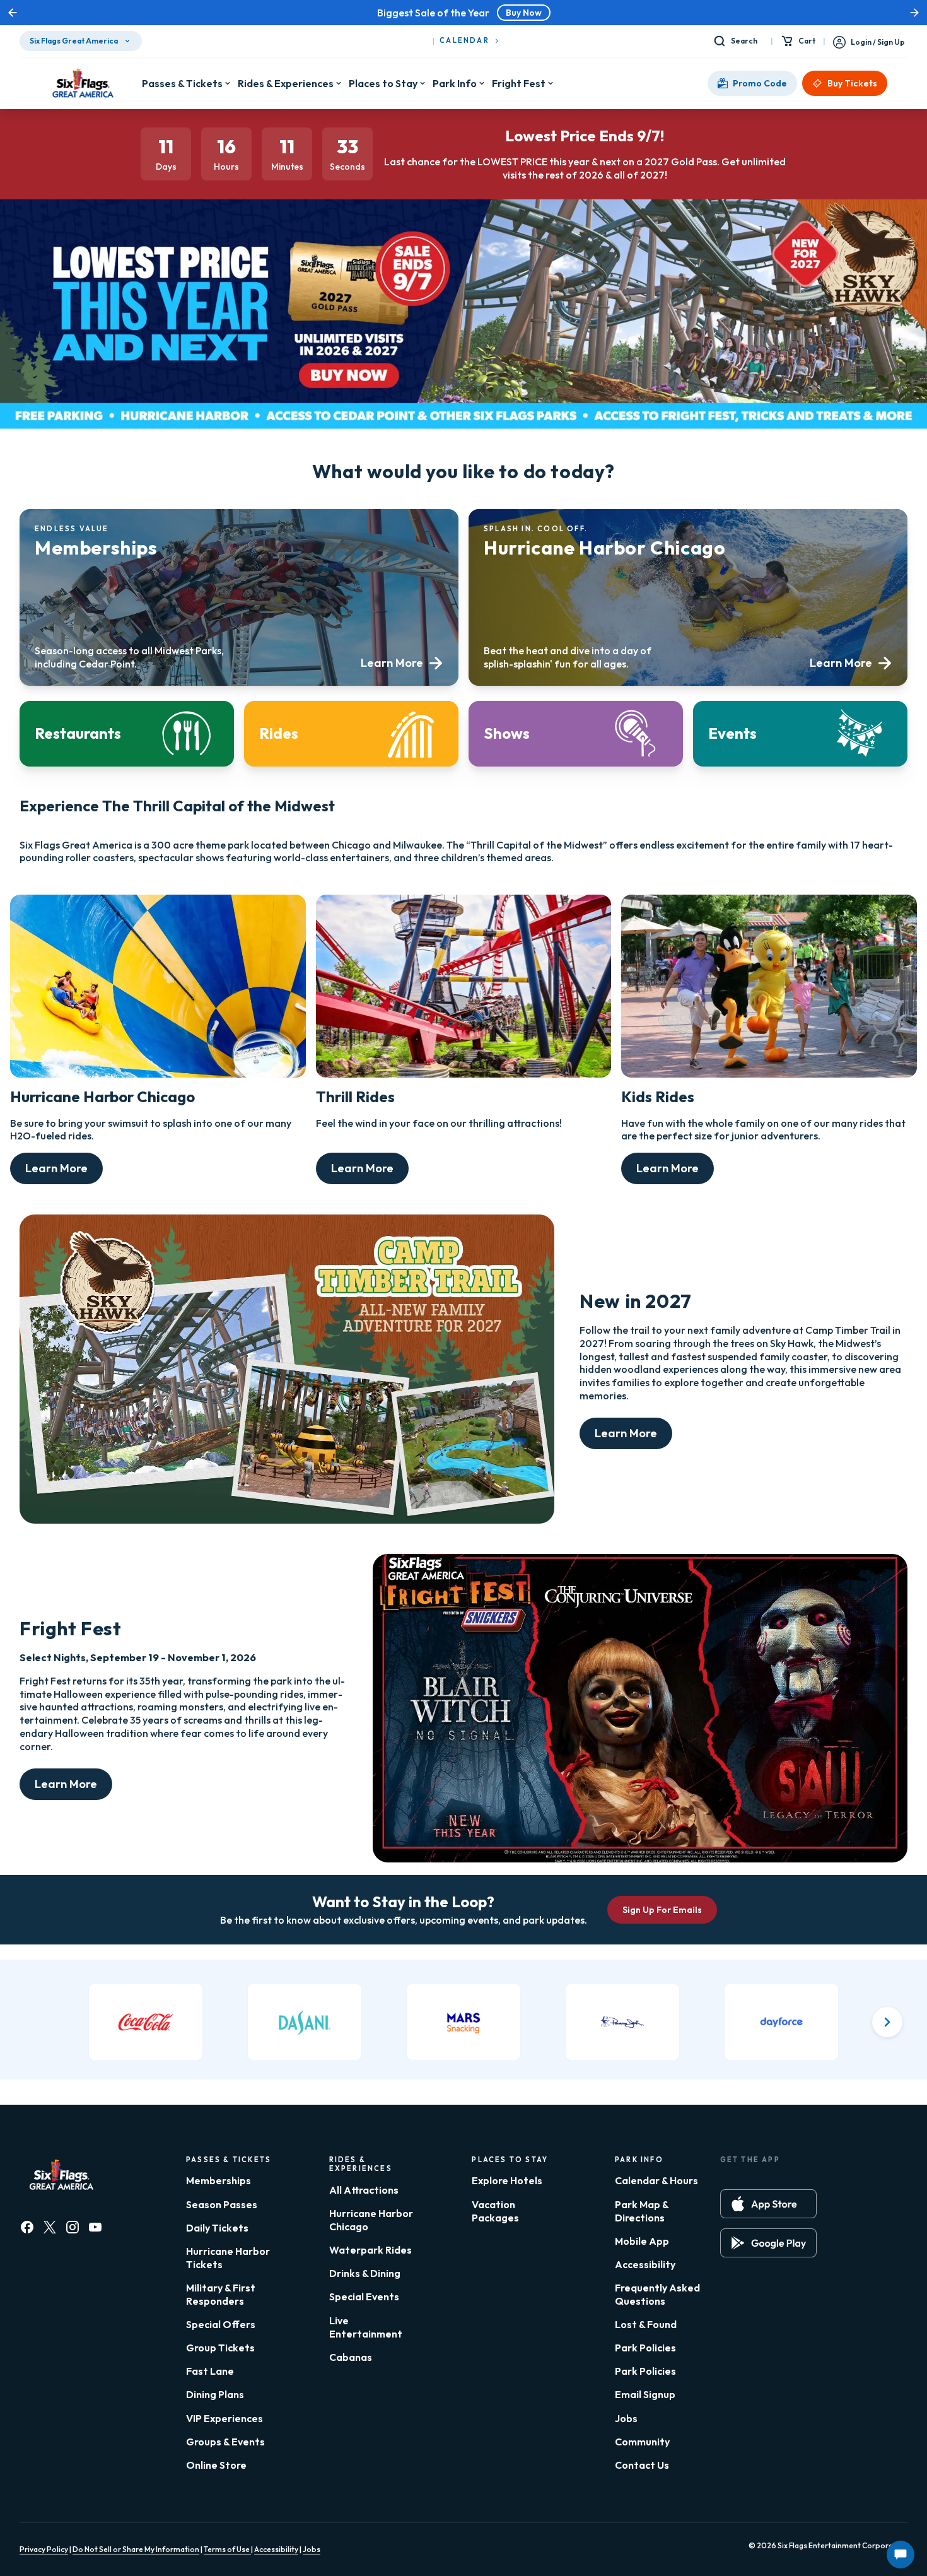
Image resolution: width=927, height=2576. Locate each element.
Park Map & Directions (642, 2211)
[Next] (887, 2022)
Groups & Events (225, 2442)
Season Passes (222, 2204)
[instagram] (73, 2227)
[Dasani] (305, 2022)
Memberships (219, 2180)
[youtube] (95, 2227)
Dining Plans (215, 2394)
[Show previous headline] (13, 13)
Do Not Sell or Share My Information (136, 2549)
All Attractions (364, 2190)
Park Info (455, 83)
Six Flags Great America (74, 41)
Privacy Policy (44, 2549)
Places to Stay (383, 83)
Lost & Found (646, 2324)
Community (642, 2442)
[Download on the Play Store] (768, 2243)
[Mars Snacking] (463, 2022)
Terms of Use (227, 2549)
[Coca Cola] (146, 2022)
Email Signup (645, 2394)
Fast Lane (210, 2371)
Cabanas (351, 2357)
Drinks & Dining (365, 2273)
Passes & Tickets (182, 83)
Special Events (364, 2297)
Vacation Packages (495, 2211)
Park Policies (645, 2348)
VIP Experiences (224, 2418)
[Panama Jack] (622, 2022)
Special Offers (221, 2324)
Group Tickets (220, 2348)
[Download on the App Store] (768, 2204)
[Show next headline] (914, 13)
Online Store (216, 2465)
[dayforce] (781, 2022)
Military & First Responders (221, 2294)
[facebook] (27, 2227)
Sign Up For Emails (662, 1910)
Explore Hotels (507, 2180)
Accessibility (645, 2264)
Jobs (626, 2418)
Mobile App (642, 2241)
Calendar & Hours (656, 2180)
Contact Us (642, 2465)
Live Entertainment (366, 2327)
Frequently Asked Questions (657, 2294)
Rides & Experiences (286, 83)
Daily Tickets (217, 2228)
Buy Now (524, 13)
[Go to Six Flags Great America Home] (81, 83)
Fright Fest (519, 83)
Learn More (56, 1168)
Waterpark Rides (370, 2250)
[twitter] (50, 2227)
